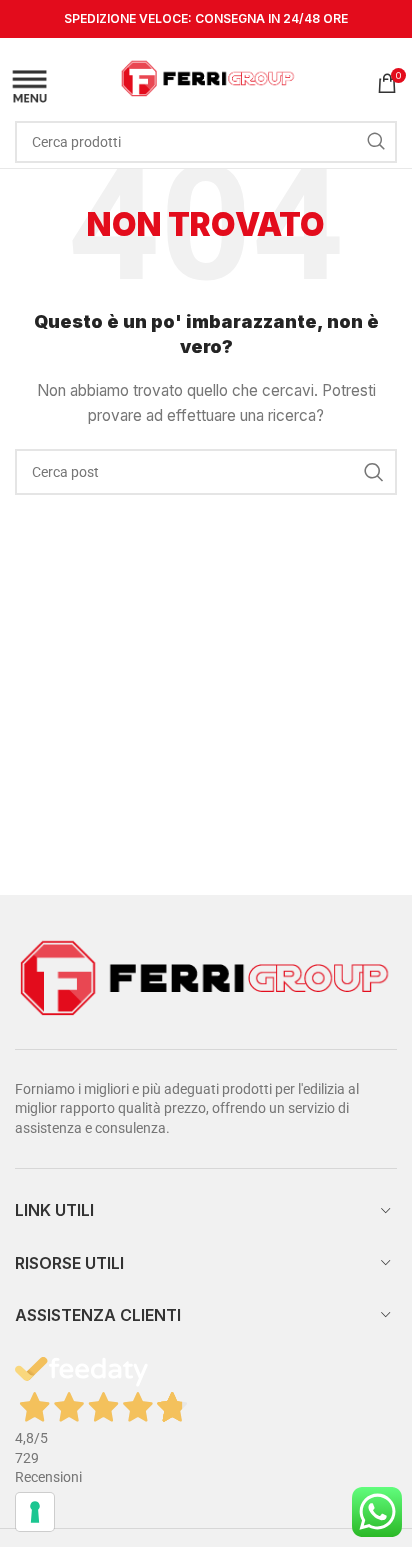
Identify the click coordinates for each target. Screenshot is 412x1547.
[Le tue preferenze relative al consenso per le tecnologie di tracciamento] (35, 1512)
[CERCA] (376, 142)
